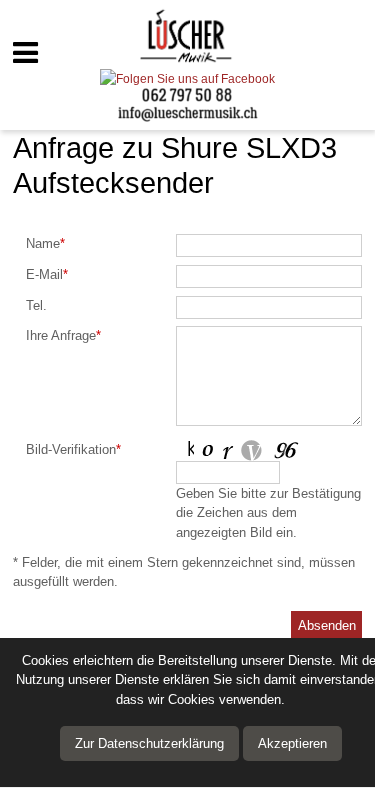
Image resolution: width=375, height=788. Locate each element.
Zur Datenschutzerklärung (149, 743)
